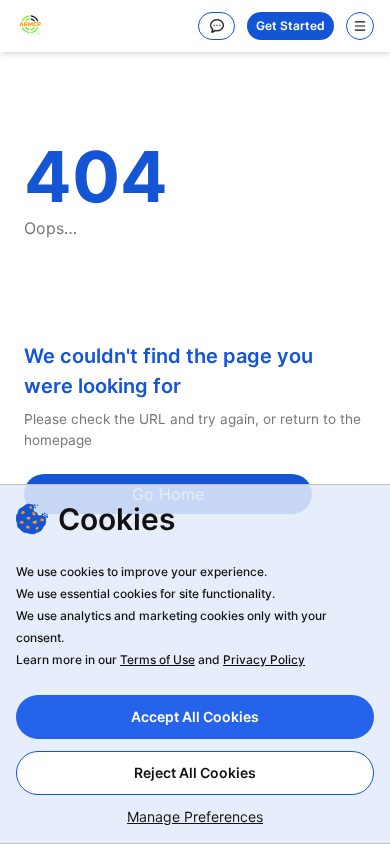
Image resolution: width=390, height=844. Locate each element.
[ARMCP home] (30, 26)
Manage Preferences (195, 816)
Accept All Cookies (195, 716)
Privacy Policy (264, 659)
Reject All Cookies (195, 772)
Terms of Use (157, 659)
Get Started (290, 25)
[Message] (216, 26)
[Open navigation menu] (360, 26)
